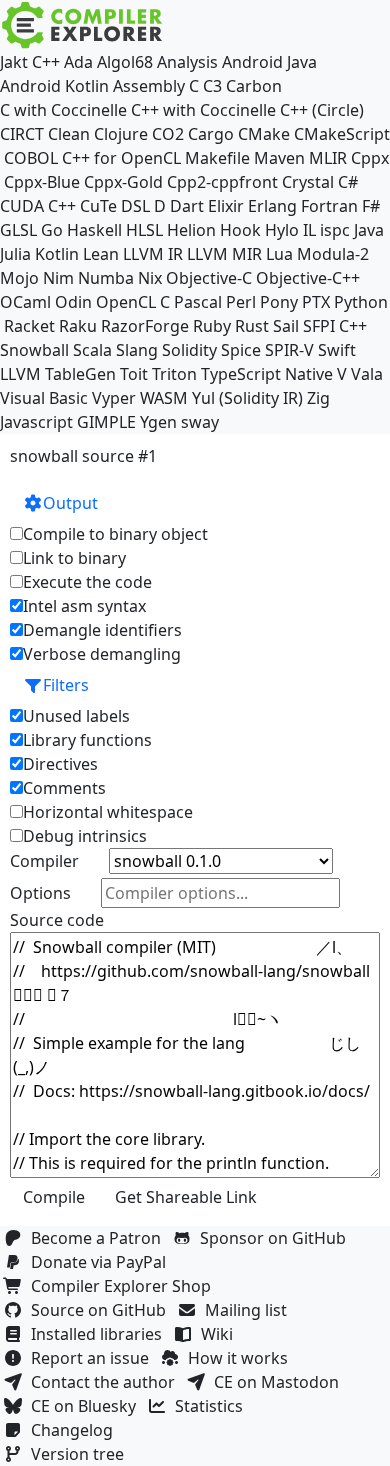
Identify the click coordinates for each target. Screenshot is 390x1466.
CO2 (168, 134)
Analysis (187, 62)
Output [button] (70, 503)
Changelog (76, 1430)
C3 (212, 86)
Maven (279, 158)
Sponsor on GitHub (277, 1238)
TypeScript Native (267, 374)
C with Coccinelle (63, 110)
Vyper (114, 398)
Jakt (14, 62)
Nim (58, 278)
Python (361, 302)
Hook (240, 230)
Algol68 (125, 62)
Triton (174, 374)
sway (200, 422)
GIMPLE (106, 422)
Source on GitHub (102, 1310)
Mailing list (250, 1310)
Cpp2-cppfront (222, 182)
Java (369, 230)
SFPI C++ (335, 326)
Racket (29, 326)
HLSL (144, 230)
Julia (15, 254)
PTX (316, 302)
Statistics (213, 1406)
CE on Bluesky (87, 1406)
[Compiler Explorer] (82, 25)
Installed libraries (100, 1334)
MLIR (328, 158)
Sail (286, 326)
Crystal (308, 182)
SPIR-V (289, 350)
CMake (264, 134)
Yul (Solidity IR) (247, 398)
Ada (78, 62)
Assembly (149, 86)
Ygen (158, 422)
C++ (46, 62)
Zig (318, 398)
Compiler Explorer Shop (125, 1286)
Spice (241, 350)
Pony (279, 302)
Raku (78, 326)
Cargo (211, 134)
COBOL (31, 158)
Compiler (44, 861)
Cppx (370, 158)
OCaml (25, 302)
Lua (279, 254)
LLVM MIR (224, 254)
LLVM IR (153, 254)
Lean (101, 254)
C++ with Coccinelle (203, 110)
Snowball (34, 350)
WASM (164, 398)
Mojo (19, 278)
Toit (134, 374)
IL (309, 230)
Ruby (212, 326)
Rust (252, 326)
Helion (191, 230)
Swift (337, 350)
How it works (242, 1358)
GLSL (18, 230)
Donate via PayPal (102, 1262)
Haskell (94, 230)
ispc (335, 230)
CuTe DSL (115, 206)
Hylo (282, 230)
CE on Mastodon (280, 1382)
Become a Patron (100, 1238)
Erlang (272, 206)
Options (40, 893)
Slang (137, 350)
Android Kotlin (54, 86)
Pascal (198, 302)
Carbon (254, 86)
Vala (367, 374)
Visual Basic (44, 398)
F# (371, 206)
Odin (73, 302)
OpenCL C (133, 302)
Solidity (189, 350)
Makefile (217, 158)
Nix (150, 278)
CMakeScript (342, 134)
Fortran (329, 206)
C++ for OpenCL (121, 158)
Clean (69, 134)
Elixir (226, 206)
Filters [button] (66, 685)
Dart (187, 206)
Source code (57, 920)
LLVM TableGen (58, 374)
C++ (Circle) (322, 110)
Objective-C (209, 278)
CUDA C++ (38, 206)
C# (348, 182)
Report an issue (94, 1358)
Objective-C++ (308, 278)
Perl (241, 302)
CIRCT (22, 134)
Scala (92, 350)
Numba (106, 278)
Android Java (269, 62)
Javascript (36, 422)
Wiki (221, 1334)
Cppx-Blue (42, 182)
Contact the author (107, 1382)
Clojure (121, 134)
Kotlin (57, 254)
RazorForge (145, 326)
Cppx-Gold (123, 182)
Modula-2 (333, 254)
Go (52, 230)
